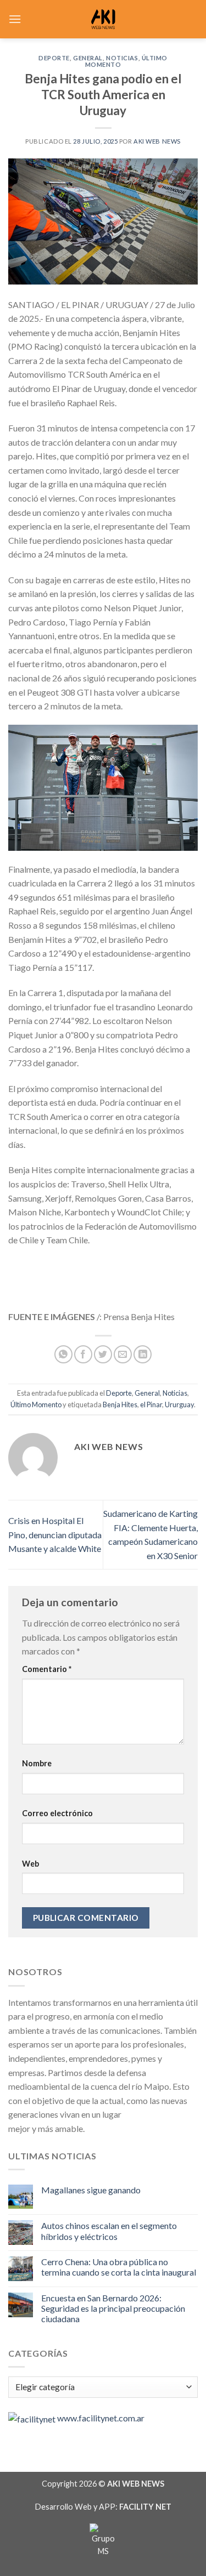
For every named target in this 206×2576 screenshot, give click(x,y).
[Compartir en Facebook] (83, 1354)
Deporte (54, 58)
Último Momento (36, 1404)
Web (30, 1864)
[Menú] (15, 19)
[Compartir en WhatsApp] (63, 1354)
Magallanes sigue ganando (91, 2190)
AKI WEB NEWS (157, 141)
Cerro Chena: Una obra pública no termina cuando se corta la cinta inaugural (119, 2267)
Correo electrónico (57, 1813)
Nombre (37, 1763)
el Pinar (151, 1404)
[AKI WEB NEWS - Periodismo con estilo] (103, 19)
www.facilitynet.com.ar (101, 2418)
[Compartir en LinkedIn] (143, 1354)
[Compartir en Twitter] (103, 1354)
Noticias (122, 58)
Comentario (47, 1669)
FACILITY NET (145, 2507)
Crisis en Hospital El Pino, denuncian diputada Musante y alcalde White (55, 1534)
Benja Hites (120, 1404)
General (88, 58)
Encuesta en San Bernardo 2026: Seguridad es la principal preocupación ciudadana (113, 2308)
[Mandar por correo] (123, 1354)
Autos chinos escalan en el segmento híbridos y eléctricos (109, 2231)
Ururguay (179, 1404)
